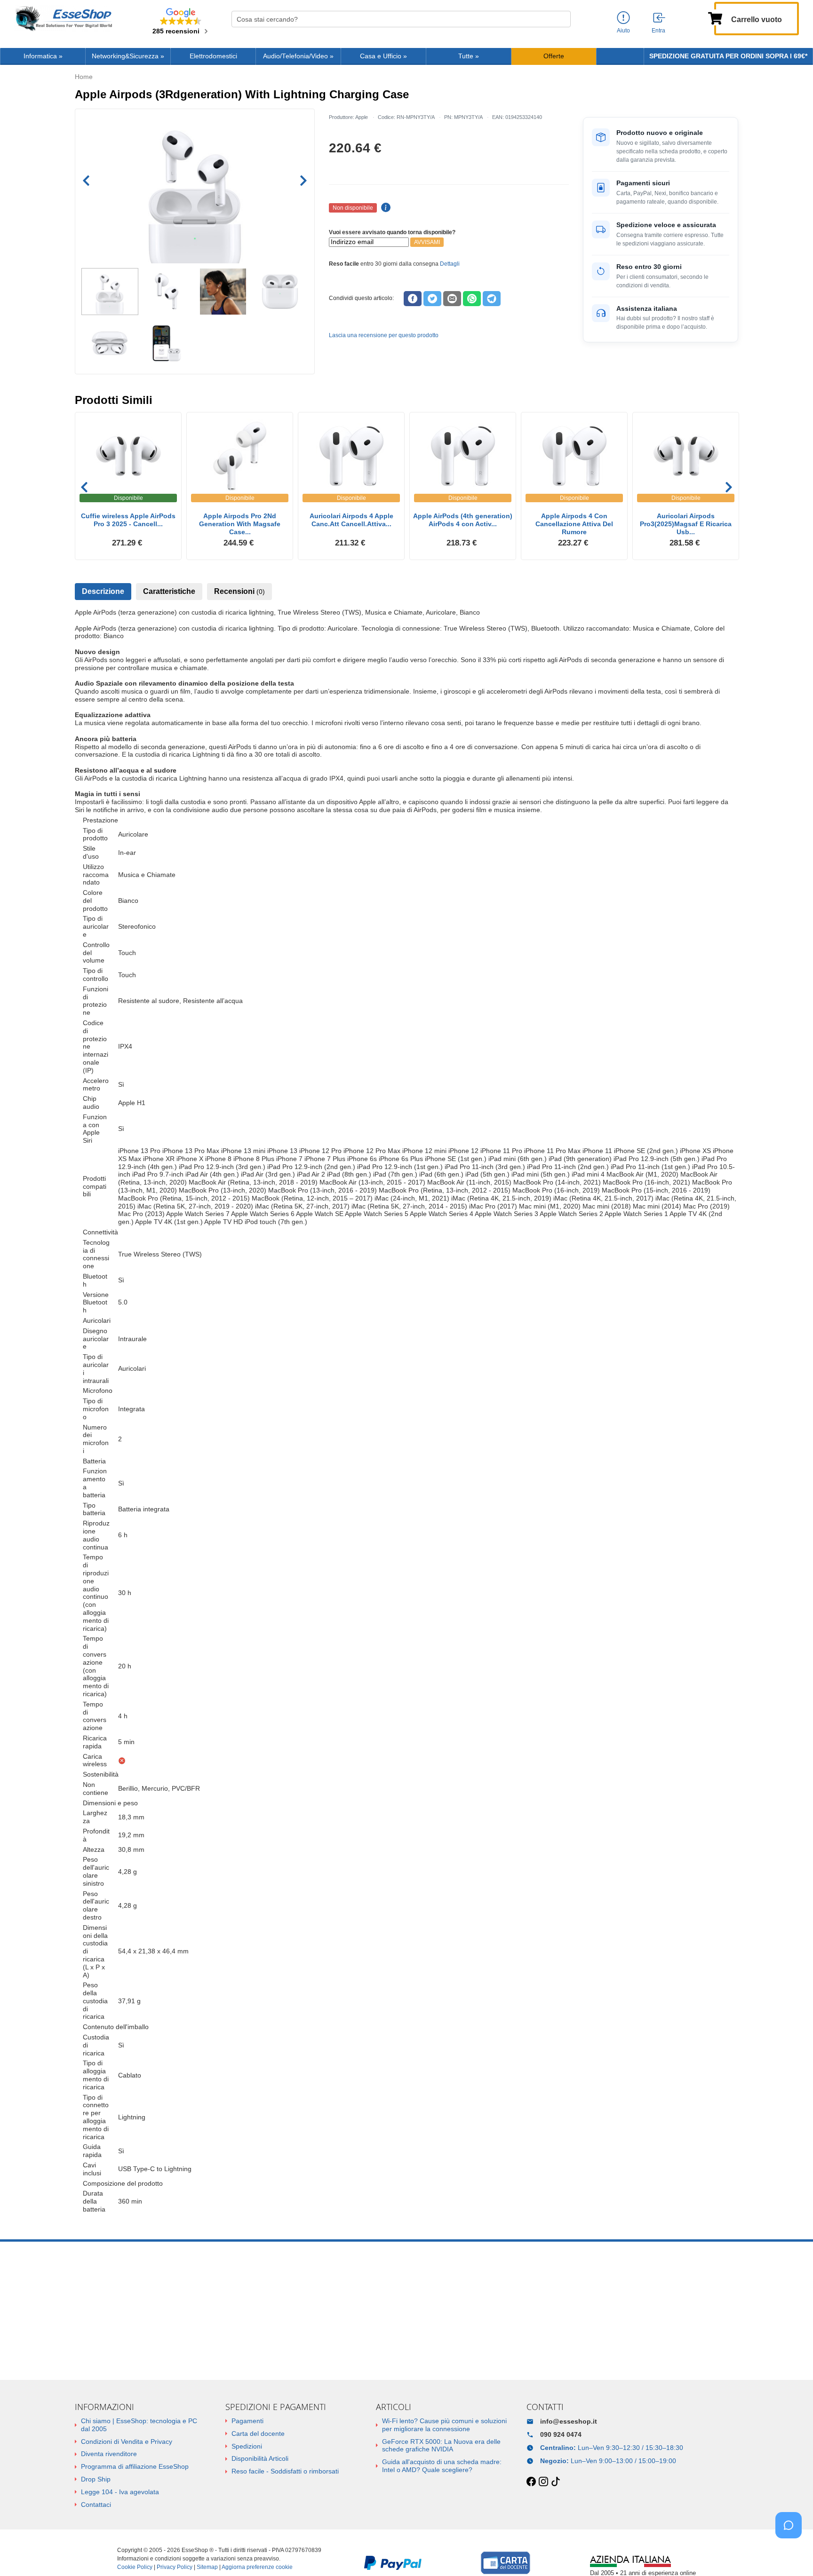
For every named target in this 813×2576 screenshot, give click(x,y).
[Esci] (660, 18)
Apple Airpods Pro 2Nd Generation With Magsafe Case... (240, 524)
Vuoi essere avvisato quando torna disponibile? (392, 232)
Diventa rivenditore (109, 2454)
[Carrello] (715, 17)
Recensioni (239, 591)
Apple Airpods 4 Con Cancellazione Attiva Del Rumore (574, 524)
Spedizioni (247, 2446)
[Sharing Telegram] (492, 299)
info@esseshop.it (569, 2421)
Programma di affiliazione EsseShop (135, 2466)
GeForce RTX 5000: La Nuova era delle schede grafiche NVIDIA (441, 2446)
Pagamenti (247, 2421)
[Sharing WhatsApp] (472, 299)
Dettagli (450, 264)
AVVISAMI (427, 242)
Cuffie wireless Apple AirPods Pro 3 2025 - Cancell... (128, 520)
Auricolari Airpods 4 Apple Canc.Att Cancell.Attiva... (351, 520)
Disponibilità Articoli (260, 2458)
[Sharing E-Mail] (452, 299)
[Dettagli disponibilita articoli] (384, 208)
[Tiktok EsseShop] (556, 2482)
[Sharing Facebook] (413, 299)
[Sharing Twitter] (432, 299)
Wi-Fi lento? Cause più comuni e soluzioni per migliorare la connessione (444, 2425)
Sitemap (207, 2567)
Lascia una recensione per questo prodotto (384, 335)
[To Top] (791, 2554)
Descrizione (103, 591)
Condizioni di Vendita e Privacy (127, 2442)
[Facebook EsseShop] (531, 2482)
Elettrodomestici (213, 56)
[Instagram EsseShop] (543, 2482)
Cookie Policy (135, 2567)
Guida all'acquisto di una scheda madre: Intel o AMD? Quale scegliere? (442, 2466)
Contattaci (96, 2505)
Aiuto (623, 31)
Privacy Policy (175, 2567)
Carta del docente (258, 2434)
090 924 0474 (561, 2434)
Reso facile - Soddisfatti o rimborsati (285, 2471)
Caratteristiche (169, 591)
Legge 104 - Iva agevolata (120, 2492)
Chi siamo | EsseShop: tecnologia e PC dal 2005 (139, 2425)
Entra (658, 31)
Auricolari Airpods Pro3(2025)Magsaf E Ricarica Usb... (686, 524)
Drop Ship (96, 2479)
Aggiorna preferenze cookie (257, 2567)
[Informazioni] (623, 18)
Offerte (554, 56)
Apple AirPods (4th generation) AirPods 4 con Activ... (463, 520)
